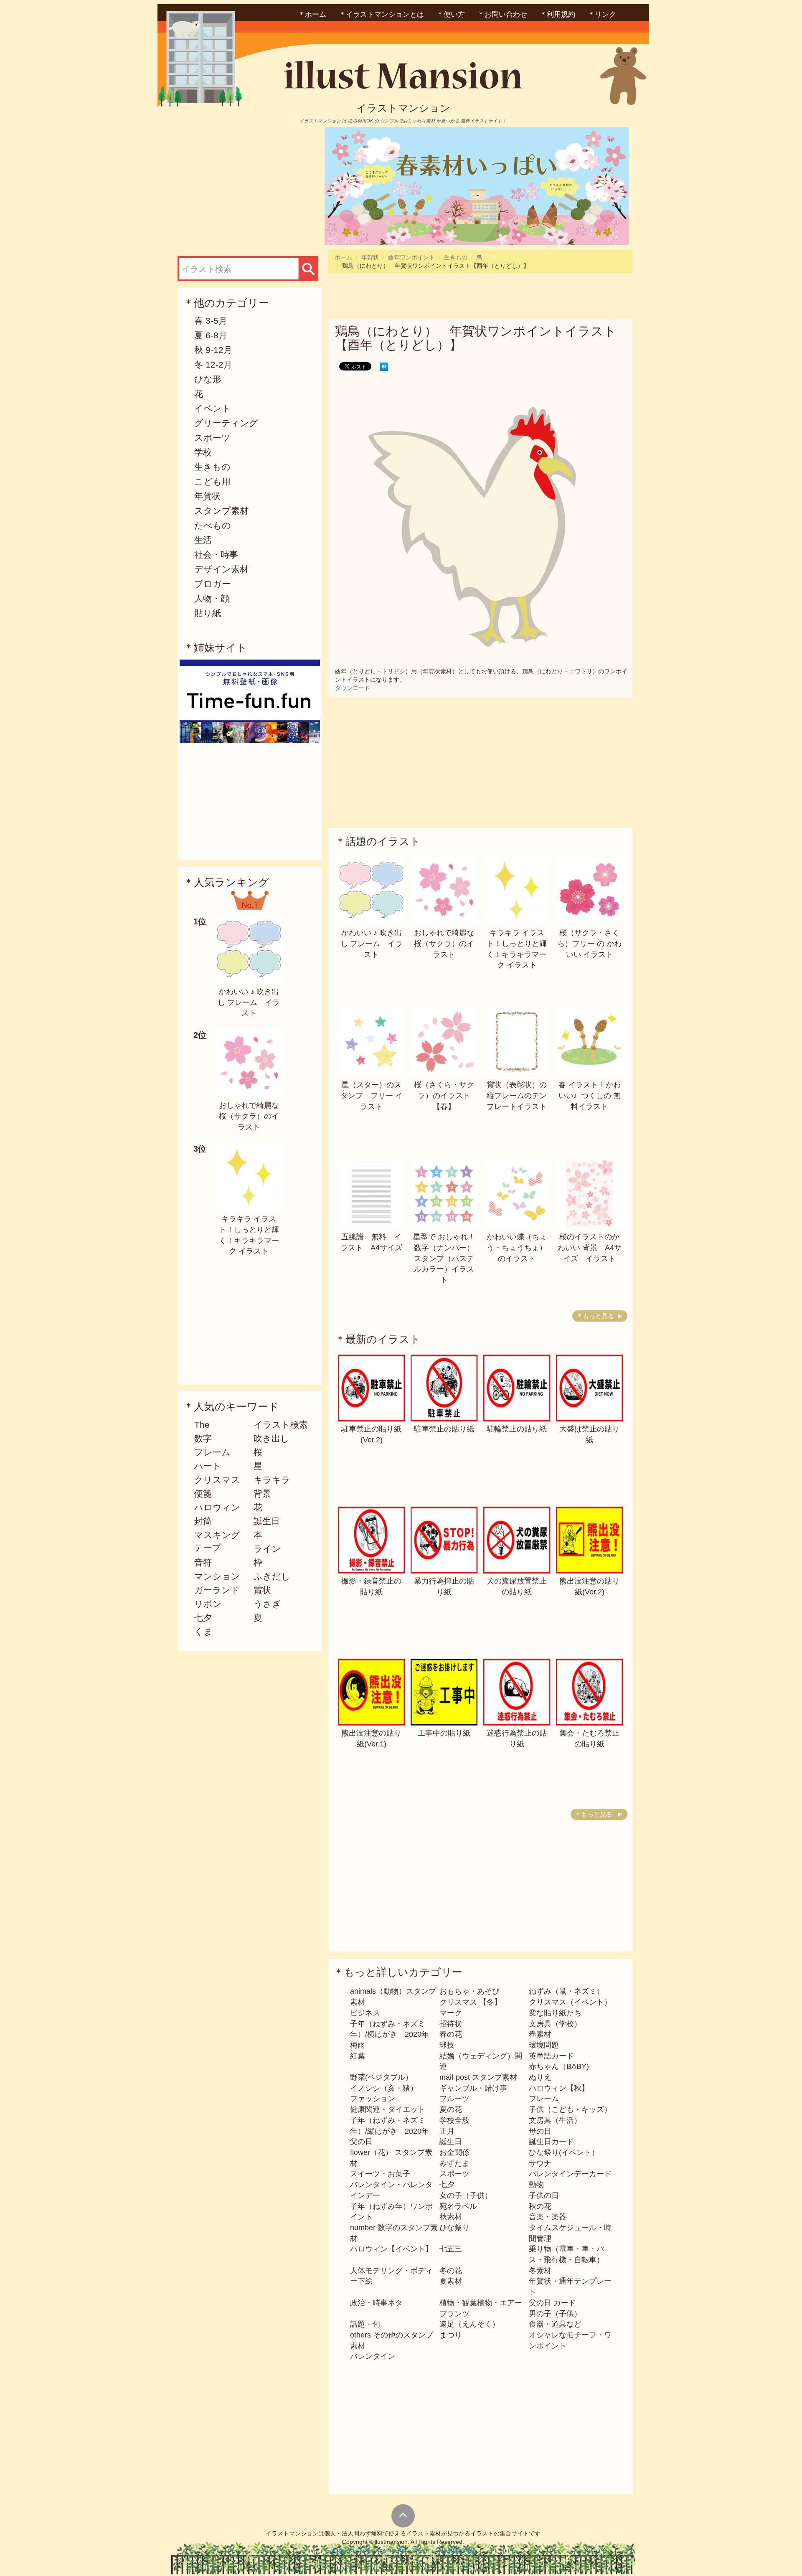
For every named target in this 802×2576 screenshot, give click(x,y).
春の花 (451, 2034)
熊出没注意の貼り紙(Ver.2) (589, 1586)
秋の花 (540, 2206)
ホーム (343, 257)
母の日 (540, 2131)
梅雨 (358, 2045)
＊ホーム (312, 14)
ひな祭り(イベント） (564, 2152)
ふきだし (272, 1576)
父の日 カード (552, 2303)
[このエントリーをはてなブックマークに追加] (384, 366)
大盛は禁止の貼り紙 (589, 1434)
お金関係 (454, 2152)
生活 (203, 540)
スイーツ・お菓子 (380, 2174)
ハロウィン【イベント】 (391, 2249)
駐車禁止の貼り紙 (444, 1429)
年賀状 (207, 496)
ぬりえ (540, 2077)
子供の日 (544, 2195)
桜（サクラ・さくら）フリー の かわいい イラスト (589, 943)
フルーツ (454, 2099)
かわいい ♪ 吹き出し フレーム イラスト (249, 1002)
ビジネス (365, 2013)
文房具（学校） (555, 2024)
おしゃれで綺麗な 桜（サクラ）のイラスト (249, 1116)
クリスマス (217, 1480)
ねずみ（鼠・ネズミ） (566, 1991)
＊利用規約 (557, 14)
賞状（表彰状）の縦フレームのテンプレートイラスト (517, 1095)
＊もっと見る (595, 1316)
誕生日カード (551, 2142)
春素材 (540, 2034)
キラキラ (272, 1480)
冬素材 (540, 2271)
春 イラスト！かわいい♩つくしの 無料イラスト (590, 1095)
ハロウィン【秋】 (559, 2088)
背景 (262, 1494)
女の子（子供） (466, 2195)
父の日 (361, 2142)
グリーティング (226, 423)
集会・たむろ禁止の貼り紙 (589, 1738)
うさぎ (267, 1604)
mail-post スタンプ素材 (478, 2077)
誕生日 (267, 1521)
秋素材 (451, 2217)
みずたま (454, 2163)
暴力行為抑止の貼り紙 (444, 1586)
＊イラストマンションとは (381, 14)
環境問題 (544, 2045)
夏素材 (451, 2281)
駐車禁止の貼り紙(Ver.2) (371, 1434)
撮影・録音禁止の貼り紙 (371, 1586)
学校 (203, 452)
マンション (217, 1576)
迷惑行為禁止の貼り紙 (517, 1738)
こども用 (212, 481)
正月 (447, 2131)
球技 (447, 2045)
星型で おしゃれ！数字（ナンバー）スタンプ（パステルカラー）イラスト (444, 1258)
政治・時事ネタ (376, 2303)
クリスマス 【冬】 (471, 2002)
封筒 (203, 1521)
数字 (203, 1438)
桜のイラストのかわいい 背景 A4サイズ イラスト (590, 1247)
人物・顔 (212, 598)
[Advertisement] (248, 185)
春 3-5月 (211, 321)
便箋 (203, 1494)
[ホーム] (403, 78)
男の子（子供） (555, 2314)
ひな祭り (454, 2228)
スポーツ (212, 438)
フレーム (212, 1452)
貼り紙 (208, 613)
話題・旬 (365, 2324)
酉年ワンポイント (411, 257)
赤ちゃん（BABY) (559, 2066)
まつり (451, 2335)
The (202, 1425)
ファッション (373, 2099)
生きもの (212, 467)
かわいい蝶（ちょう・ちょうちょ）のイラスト (517, 1247)
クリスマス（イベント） (570, 2002)
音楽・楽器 (548, 2217)
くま (203, 1631)
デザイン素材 (221, 569)
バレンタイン (373, 2356)
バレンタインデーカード (570, 2174)
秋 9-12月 (213, 350)
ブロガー (212, 584)
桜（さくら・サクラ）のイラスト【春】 (444, 1095)
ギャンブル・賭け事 (473, 2088)
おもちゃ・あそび (470, 1991)
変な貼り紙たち (555, 2013)
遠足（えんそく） (470, 2324)
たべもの (213, 525)
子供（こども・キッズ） (570, 2109)
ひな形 (208, 379)
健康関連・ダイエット (388, 2109)
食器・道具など (555, 2324)
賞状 (262, 1590)
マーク (451, 2013)
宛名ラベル (458, 2206)
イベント (213, 408)
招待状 (451, 2024)
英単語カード (551, 2056)
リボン (208, 1604)
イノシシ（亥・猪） (384, 2088)
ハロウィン (217, 1507)
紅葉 (358, 2056)
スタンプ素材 (221, 511)
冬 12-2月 (213, 364)
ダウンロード (353, 688)
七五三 (451, 2249)
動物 (536, 2185)
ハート (208, 1466)
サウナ (540, 2163)
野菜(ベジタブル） (381, 2077)
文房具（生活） (555, 2120)
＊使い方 (451, 14)
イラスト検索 (281, 1425)
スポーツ (454, 2174)
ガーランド (217, 1590)
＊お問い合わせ (502, 14)
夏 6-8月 (211, 335)
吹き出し (272, 1438)
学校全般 (454, 2120)
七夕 (203, 1618)
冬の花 (451, 2271)
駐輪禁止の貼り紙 (517, 1429)
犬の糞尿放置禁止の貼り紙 (517, 1586)
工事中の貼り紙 (444, 1733)
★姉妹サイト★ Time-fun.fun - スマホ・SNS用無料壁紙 (403, 2550)
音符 (203, 1562)
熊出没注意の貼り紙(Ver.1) (371, 1738)
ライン (267, 1549)
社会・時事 (216, 555)
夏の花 (451, 2109)
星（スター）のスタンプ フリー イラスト (372, 1095)
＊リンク (602, 14)
